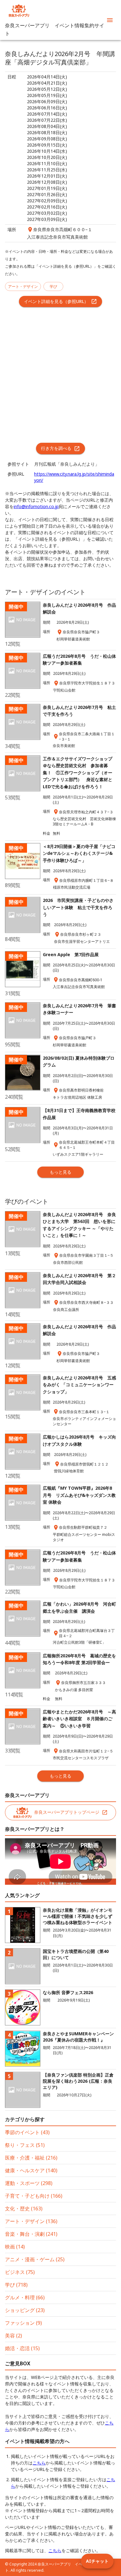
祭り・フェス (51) (25, 2145)
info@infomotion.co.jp (36, 506)
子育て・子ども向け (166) (34, 2196)
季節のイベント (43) (27, 2132)
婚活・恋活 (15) (22, 2348)
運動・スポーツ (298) (29, 2183)
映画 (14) (15, 2247)
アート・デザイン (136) (31, 2221)
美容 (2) (13, 2336)
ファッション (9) (23, 2323)
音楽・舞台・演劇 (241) (31, 2234)
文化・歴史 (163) (24, 2209)
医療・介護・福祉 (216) (31, 2158)
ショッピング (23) (25, 2310)
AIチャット (97, 2561)
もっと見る (60, 1172)
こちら (39, 2463)
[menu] (110, 20)
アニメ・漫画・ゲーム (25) (35, 2259)
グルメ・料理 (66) (25, 2297)
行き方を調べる (56, 448)
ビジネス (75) (20, 2272)
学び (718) (16, 2285)
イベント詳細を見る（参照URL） (56, 301)
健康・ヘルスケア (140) (31, 2170)
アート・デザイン (23, 286)
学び (53, 286)
